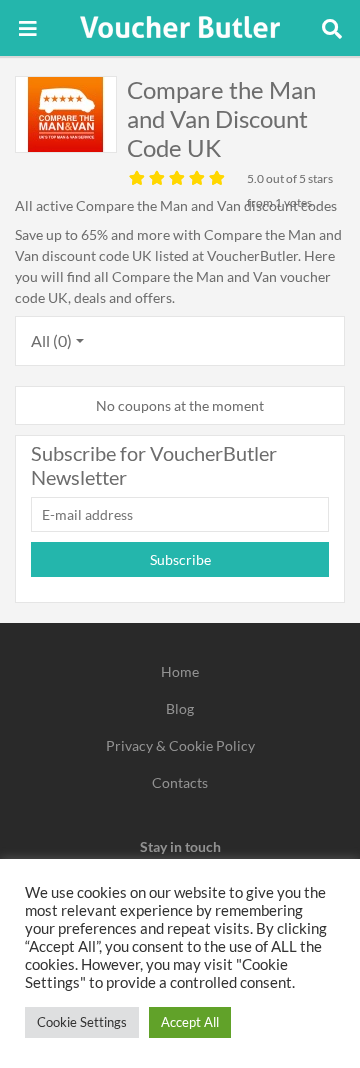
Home (180, 671)
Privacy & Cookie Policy (180, 745)
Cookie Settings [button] (82, 1022)
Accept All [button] (190, 1022)
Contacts (180, 782)
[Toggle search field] (332, 28)
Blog (180, 708)
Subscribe (180, 559)
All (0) (51, 340)
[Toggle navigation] (28, 28)
